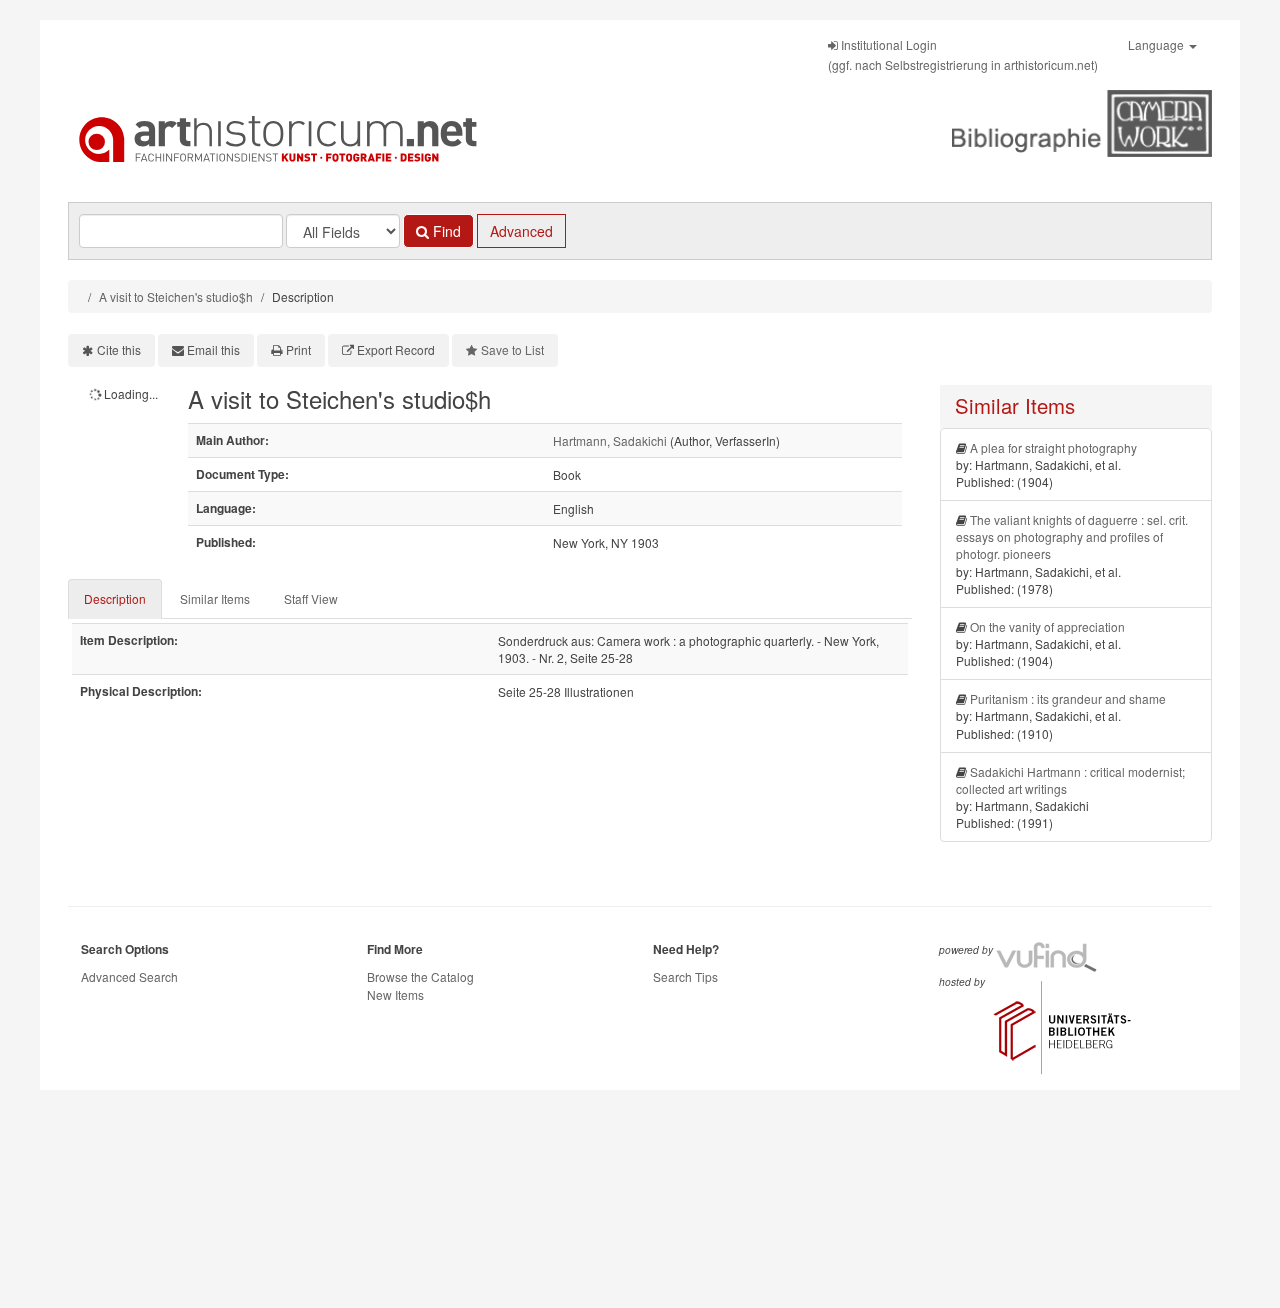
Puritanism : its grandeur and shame (1068, 698)
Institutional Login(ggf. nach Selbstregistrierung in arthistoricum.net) (963, 54)
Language (1157, 44)
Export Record (396, 349)
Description (115, 598)
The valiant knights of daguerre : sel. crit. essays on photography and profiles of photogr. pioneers (1072, 536)
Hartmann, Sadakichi (610, 440)
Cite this (119, 349)
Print (298, 349)
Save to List (512, 349)
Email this (213, 349)
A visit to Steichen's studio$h (176, 296)
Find (445, 231)
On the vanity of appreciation (1047, 626)
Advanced (521, 231)
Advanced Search (129, 976)
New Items (395, 994)
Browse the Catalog (420, 976)
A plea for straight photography (1053, 447)
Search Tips (685, 976)
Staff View (311, 598)
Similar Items (215, 598)
